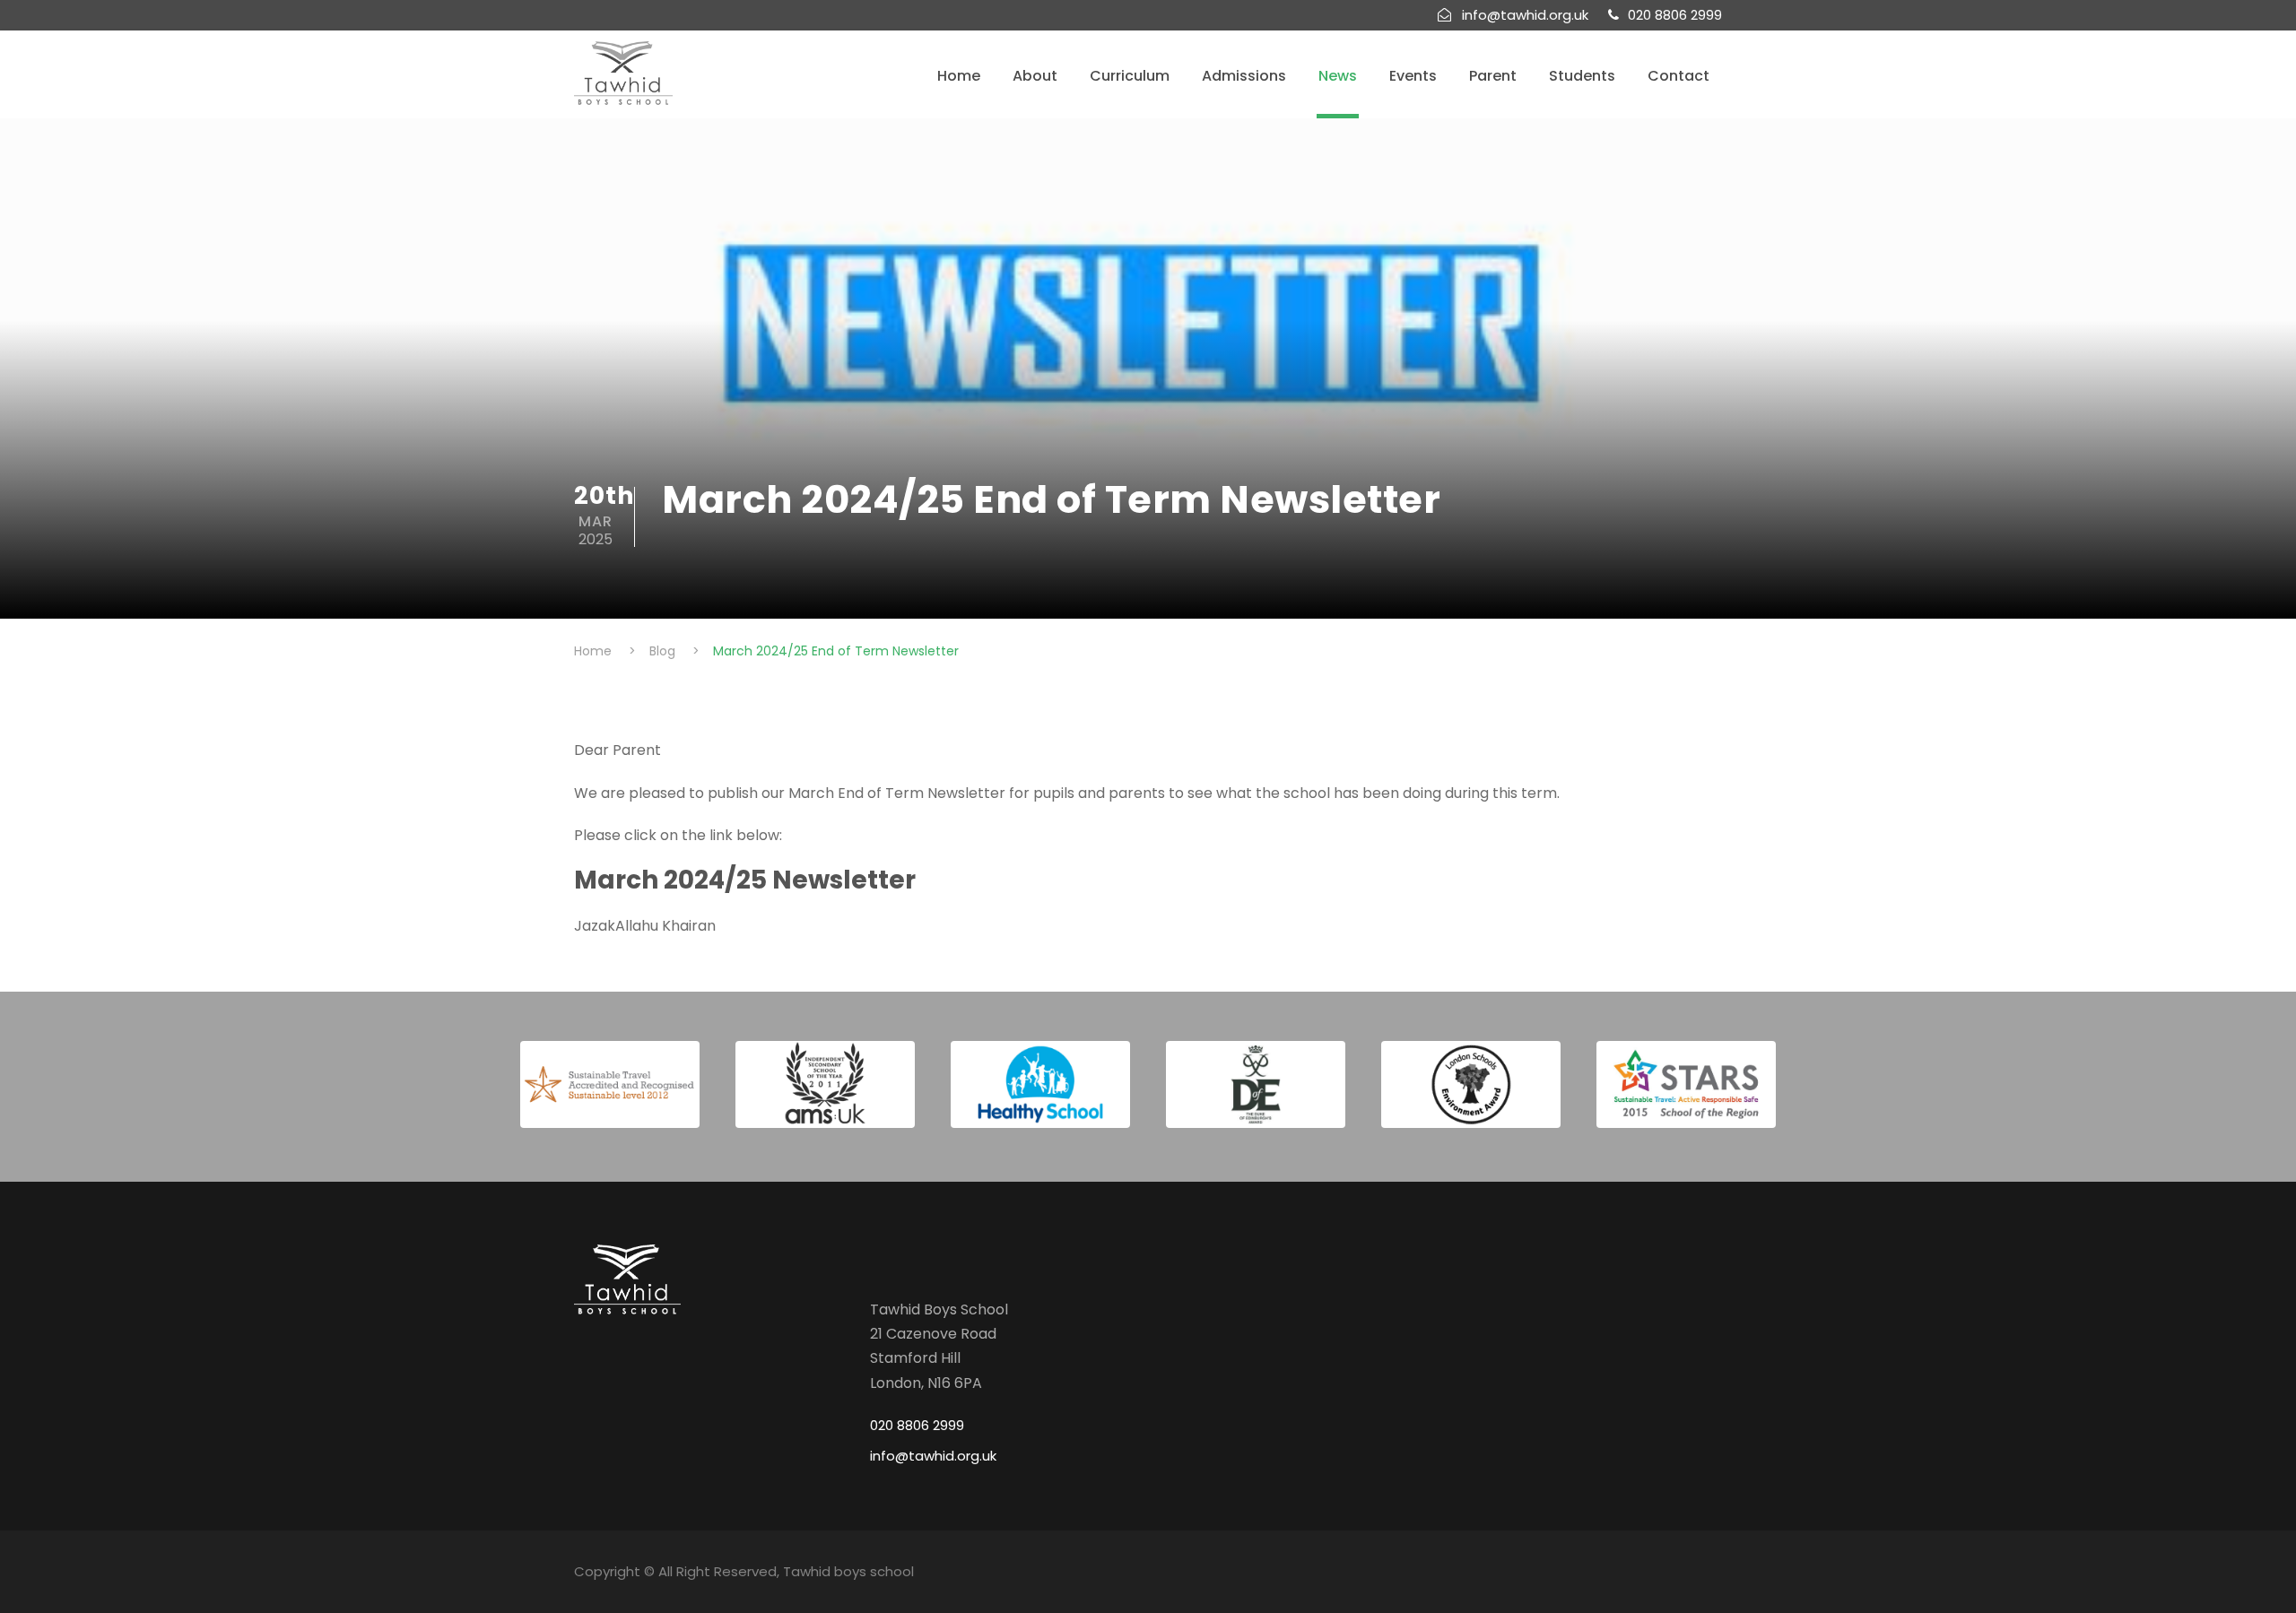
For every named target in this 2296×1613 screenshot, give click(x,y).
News (1338, 76)
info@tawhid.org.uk (933, 1456)
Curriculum (1130, 76)
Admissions (1244, 76)
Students (1582, 76)
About (1035, 76)
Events (1413, 76)
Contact (1679, 76)
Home (959, 76)
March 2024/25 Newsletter (745, 880)
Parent (1493, 76)
